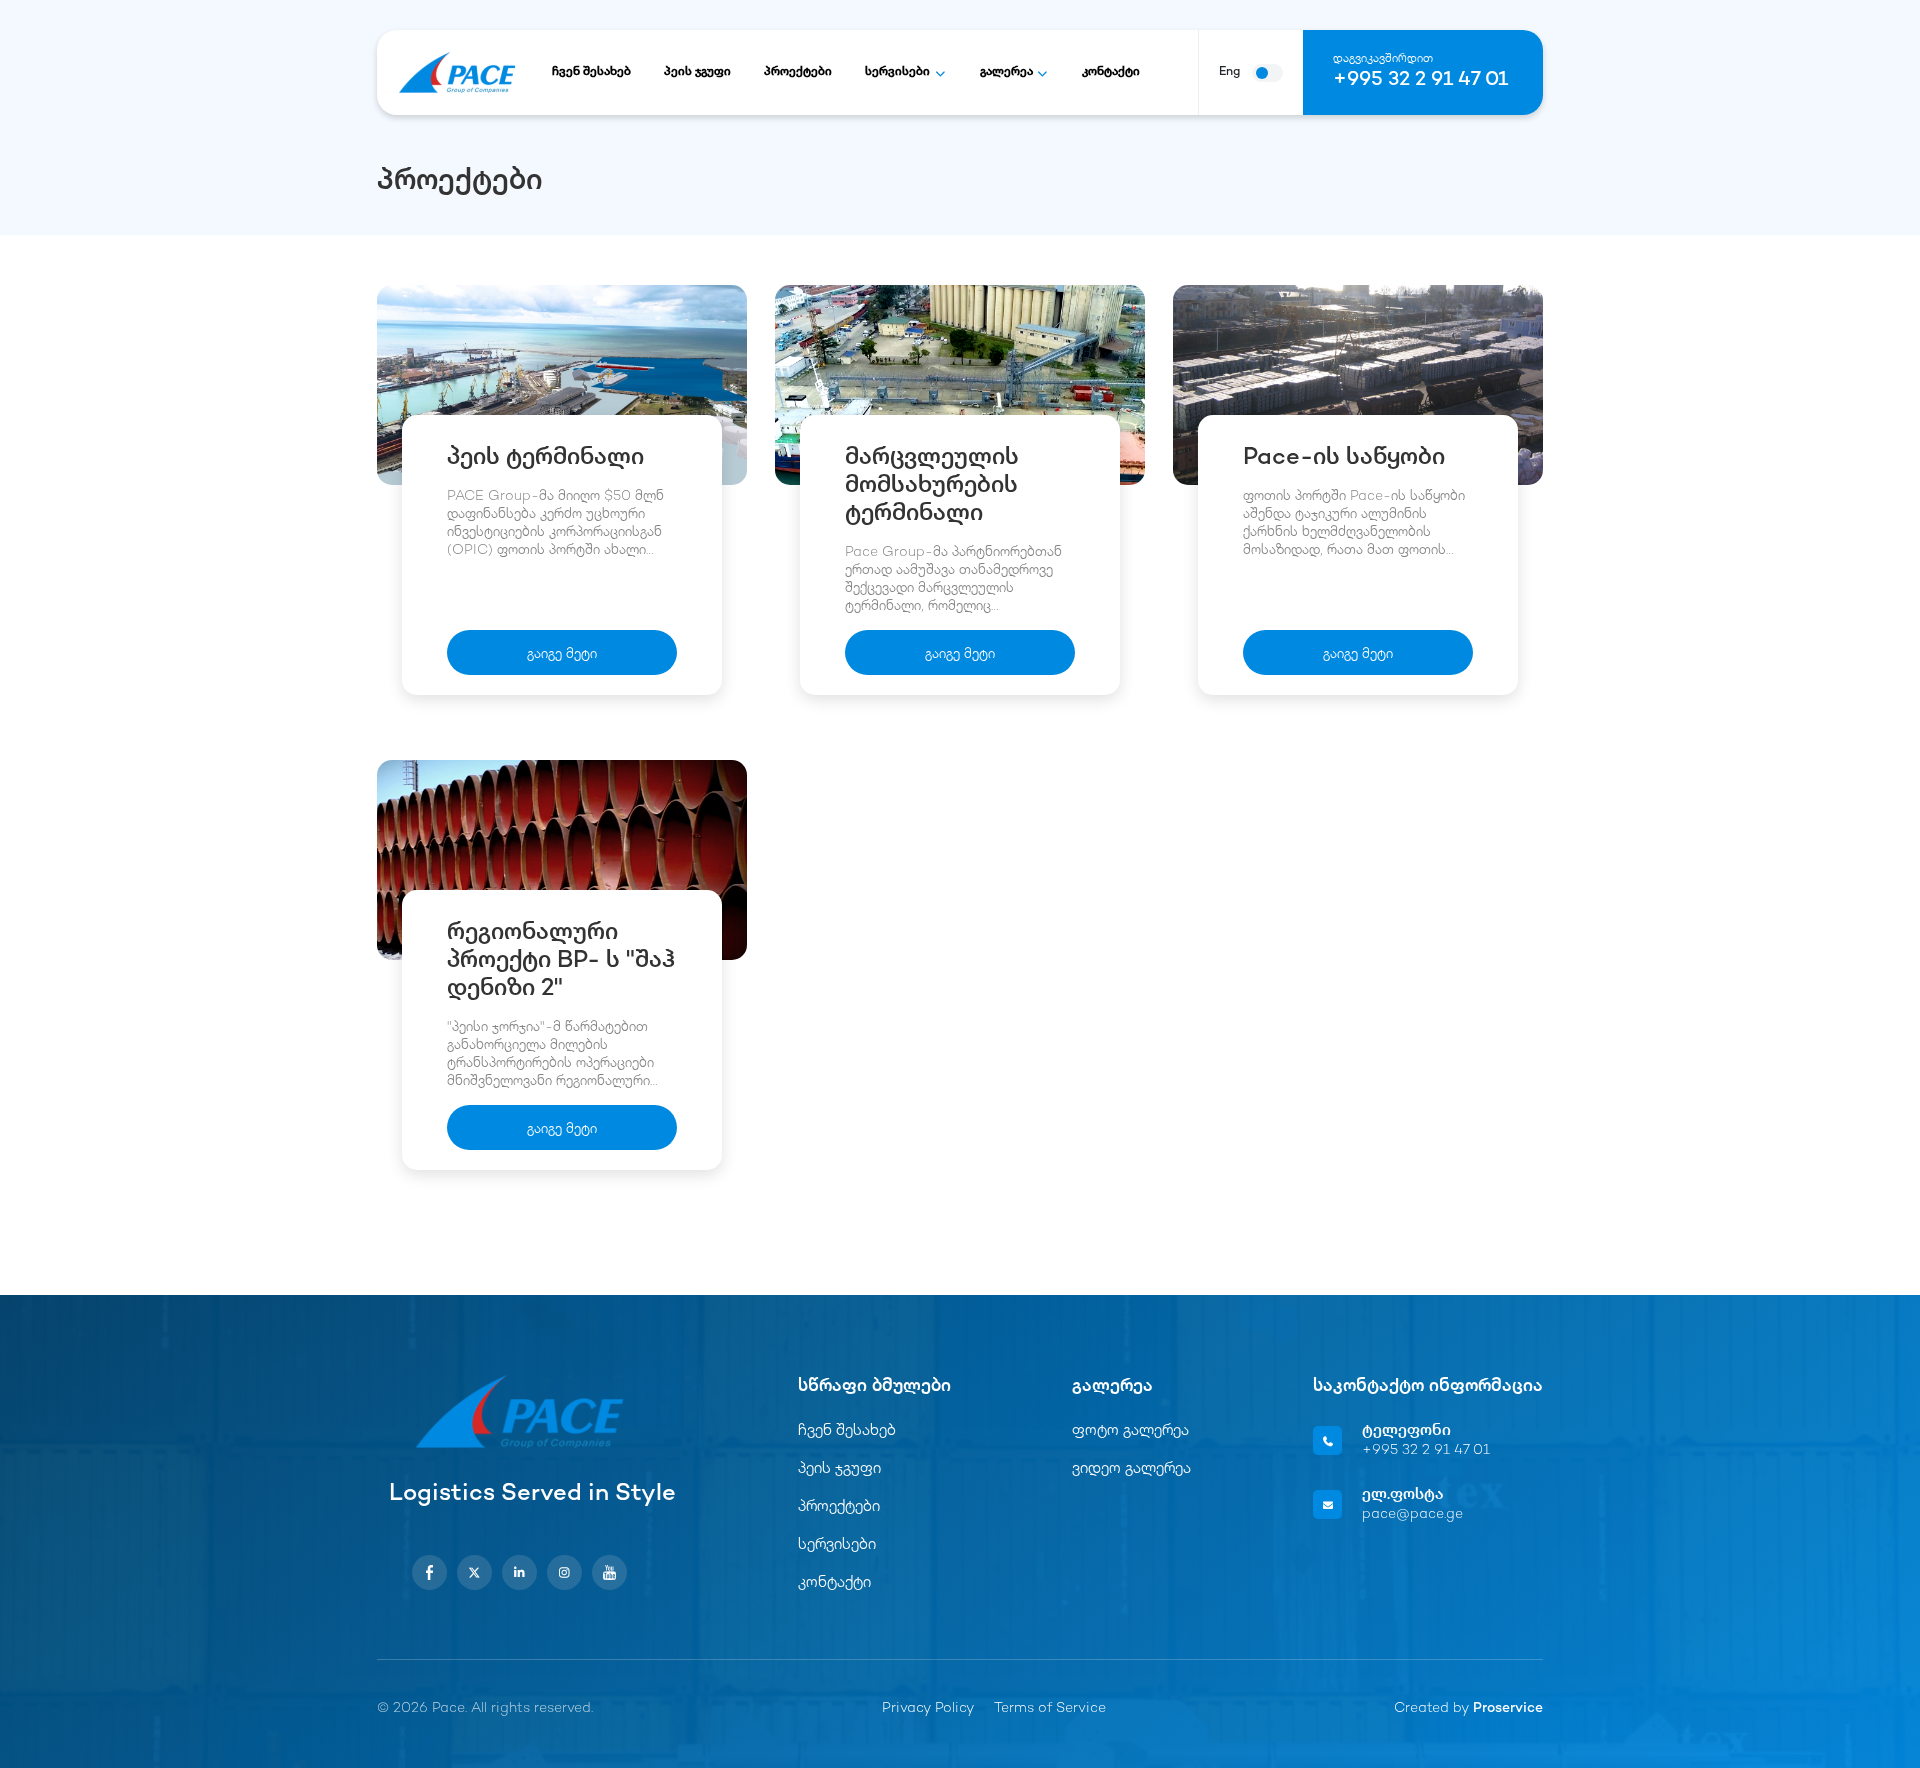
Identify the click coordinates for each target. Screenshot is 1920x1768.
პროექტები (798, 72)
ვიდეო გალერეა (1131, 1469)
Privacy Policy (928, 1708)
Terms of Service (1050, 1708)
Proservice (1508, 1708)
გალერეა (1006, 72)
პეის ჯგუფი (697, 72)
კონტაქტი (1111, 72)
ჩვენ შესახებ (591, 72)
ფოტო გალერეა (1130, 1431)
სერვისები (897, 72)
